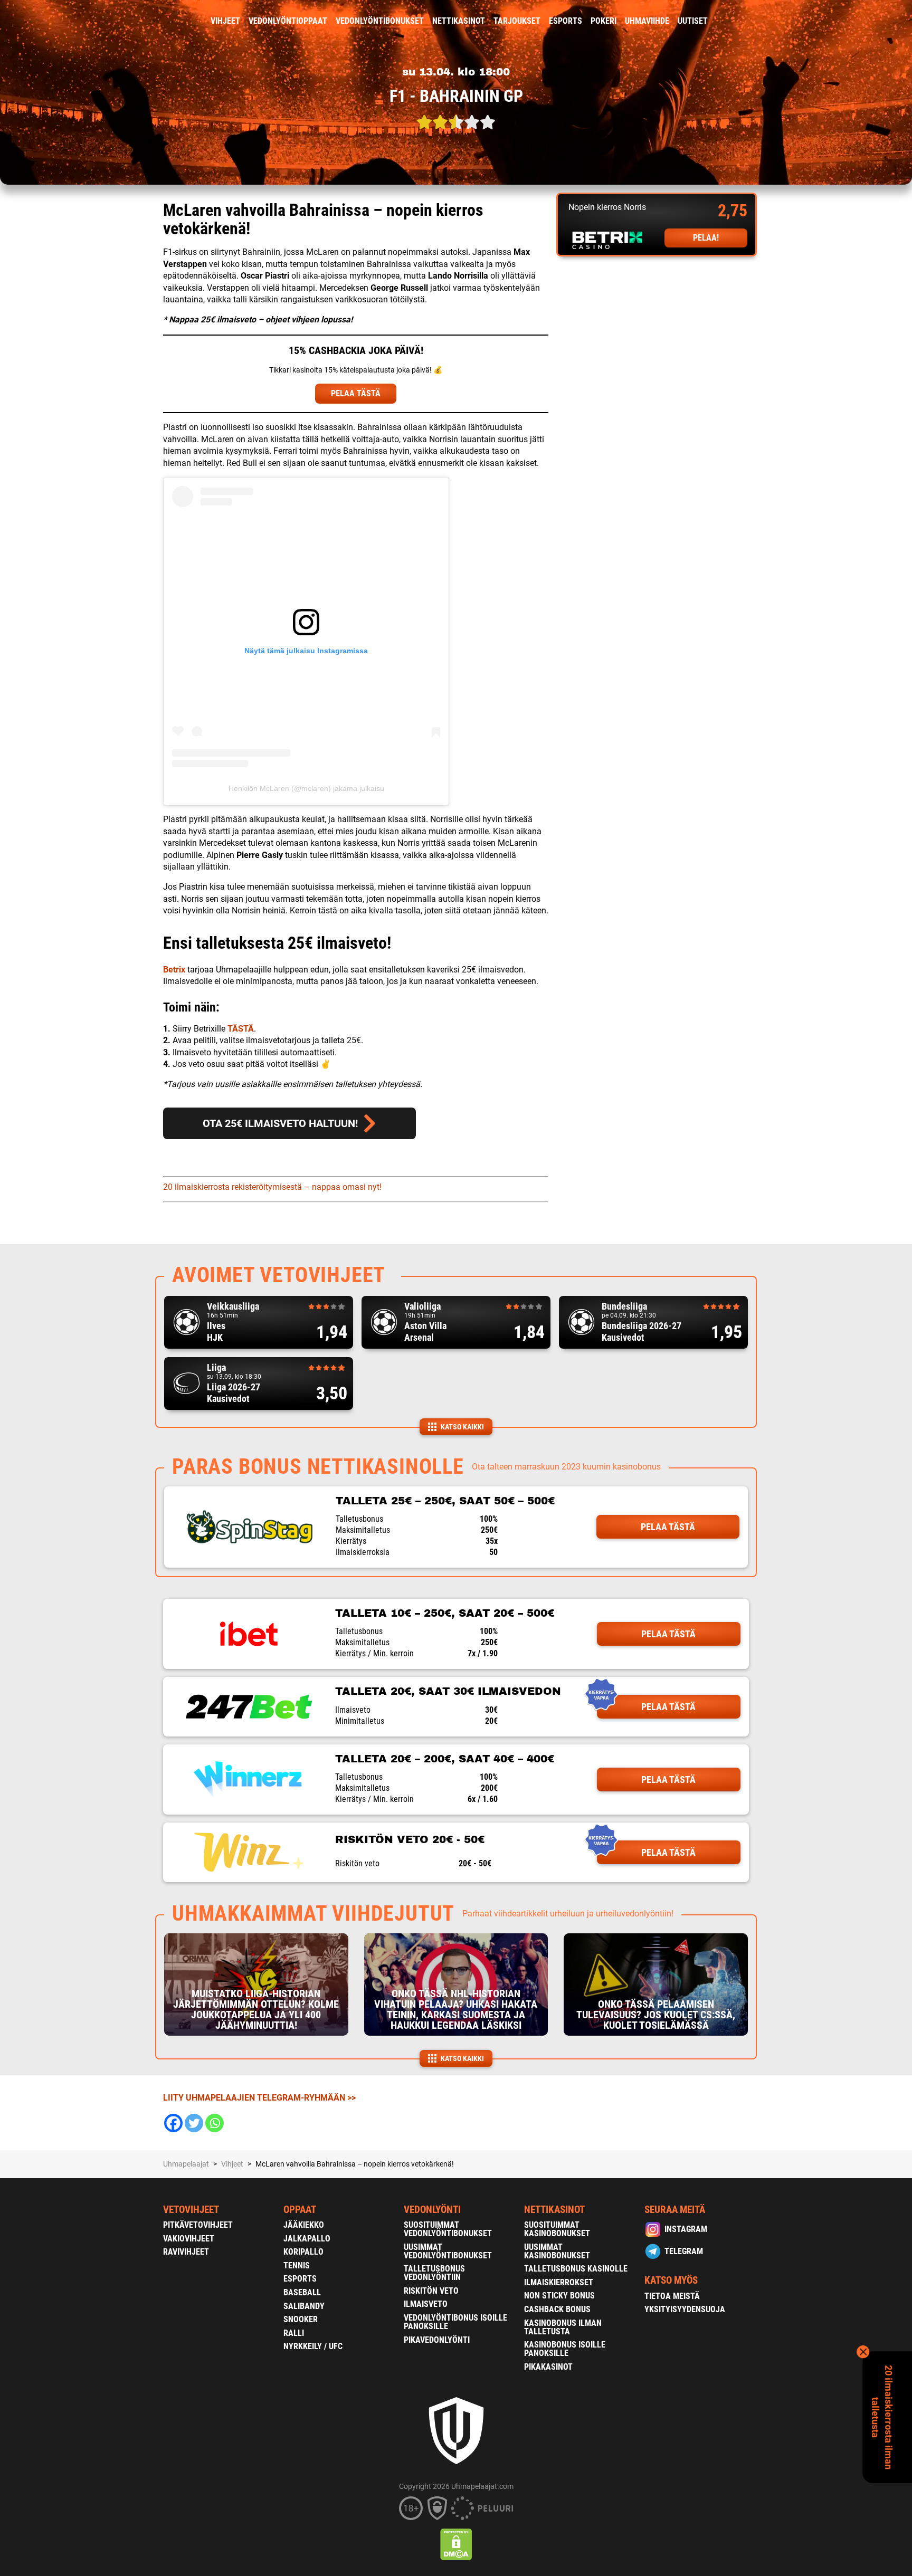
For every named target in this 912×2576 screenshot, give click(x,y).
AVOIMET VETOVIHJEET (279, 1275)
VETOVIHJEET (191, 2210)
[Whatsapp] (215, 2123)
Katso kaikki (462, 1427)
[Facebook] (173, 2123)
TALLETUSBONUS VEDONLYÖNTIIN (434, 2273)
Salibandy (304, 2306)
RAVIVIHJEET (186, 2252)
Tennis (297, 2265)
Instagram (686, 2229)
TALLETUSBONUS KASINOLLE (576, 2269)
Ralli (294, 2333)
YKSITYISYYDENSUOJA (685, 2309)
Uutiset (693, 21)
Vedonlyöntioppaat (288, 21)
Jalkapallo (307, 2239)
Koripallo (303, 2252)
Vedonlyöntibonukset (380, 21)
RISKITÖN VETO (431, 2291)
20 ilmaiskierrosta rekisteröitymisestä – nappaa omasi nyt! (272, 1187)
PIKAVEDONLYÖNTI (437, 2340)
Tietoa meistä (672, 2296)
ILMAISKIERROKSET (559, 2282)
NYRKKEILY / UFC (313, 2346)
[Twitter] (194, 2123)
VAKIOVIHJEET (189, 2239)
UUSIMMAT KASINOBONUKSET (557, 2251)
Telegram (684, 2251)
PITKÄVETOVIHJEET (198, 2225)
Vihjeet (225, 21)
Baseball (302, 2292)
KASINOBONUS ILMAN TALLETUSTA (563, 2327)
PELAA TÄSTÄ (356, 393)
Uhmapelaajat (186, 2164)
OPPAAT (300, 2210)
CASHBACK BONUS (557, 2309)
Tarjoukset (517, 21)
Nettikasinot (459, 21)
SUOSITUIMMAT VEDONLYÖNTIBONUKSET (448, 2229)
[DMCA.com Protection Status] (456, 2544)
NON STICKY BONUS (559, 2296)
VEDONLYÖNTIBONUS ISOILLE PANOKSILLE (455, 2322)
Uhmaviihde (647, 21)
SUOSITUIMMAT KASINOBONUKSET (557, 2229)
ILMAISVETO (426, 2304)
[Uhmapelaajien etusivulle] (155, 21)
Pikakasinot (548, 2367)
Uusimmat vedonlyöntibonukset (448, 2251)
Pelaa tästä (668, 1527)
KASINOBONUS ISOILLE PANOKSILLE (565, 2349)
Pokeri (604, 21)
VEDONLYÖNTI (432, 2210)
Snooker (301, 2319)
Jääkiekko (304, 2225)
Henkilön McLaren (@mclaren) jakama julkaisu (306, 788)
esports (566, 21)
